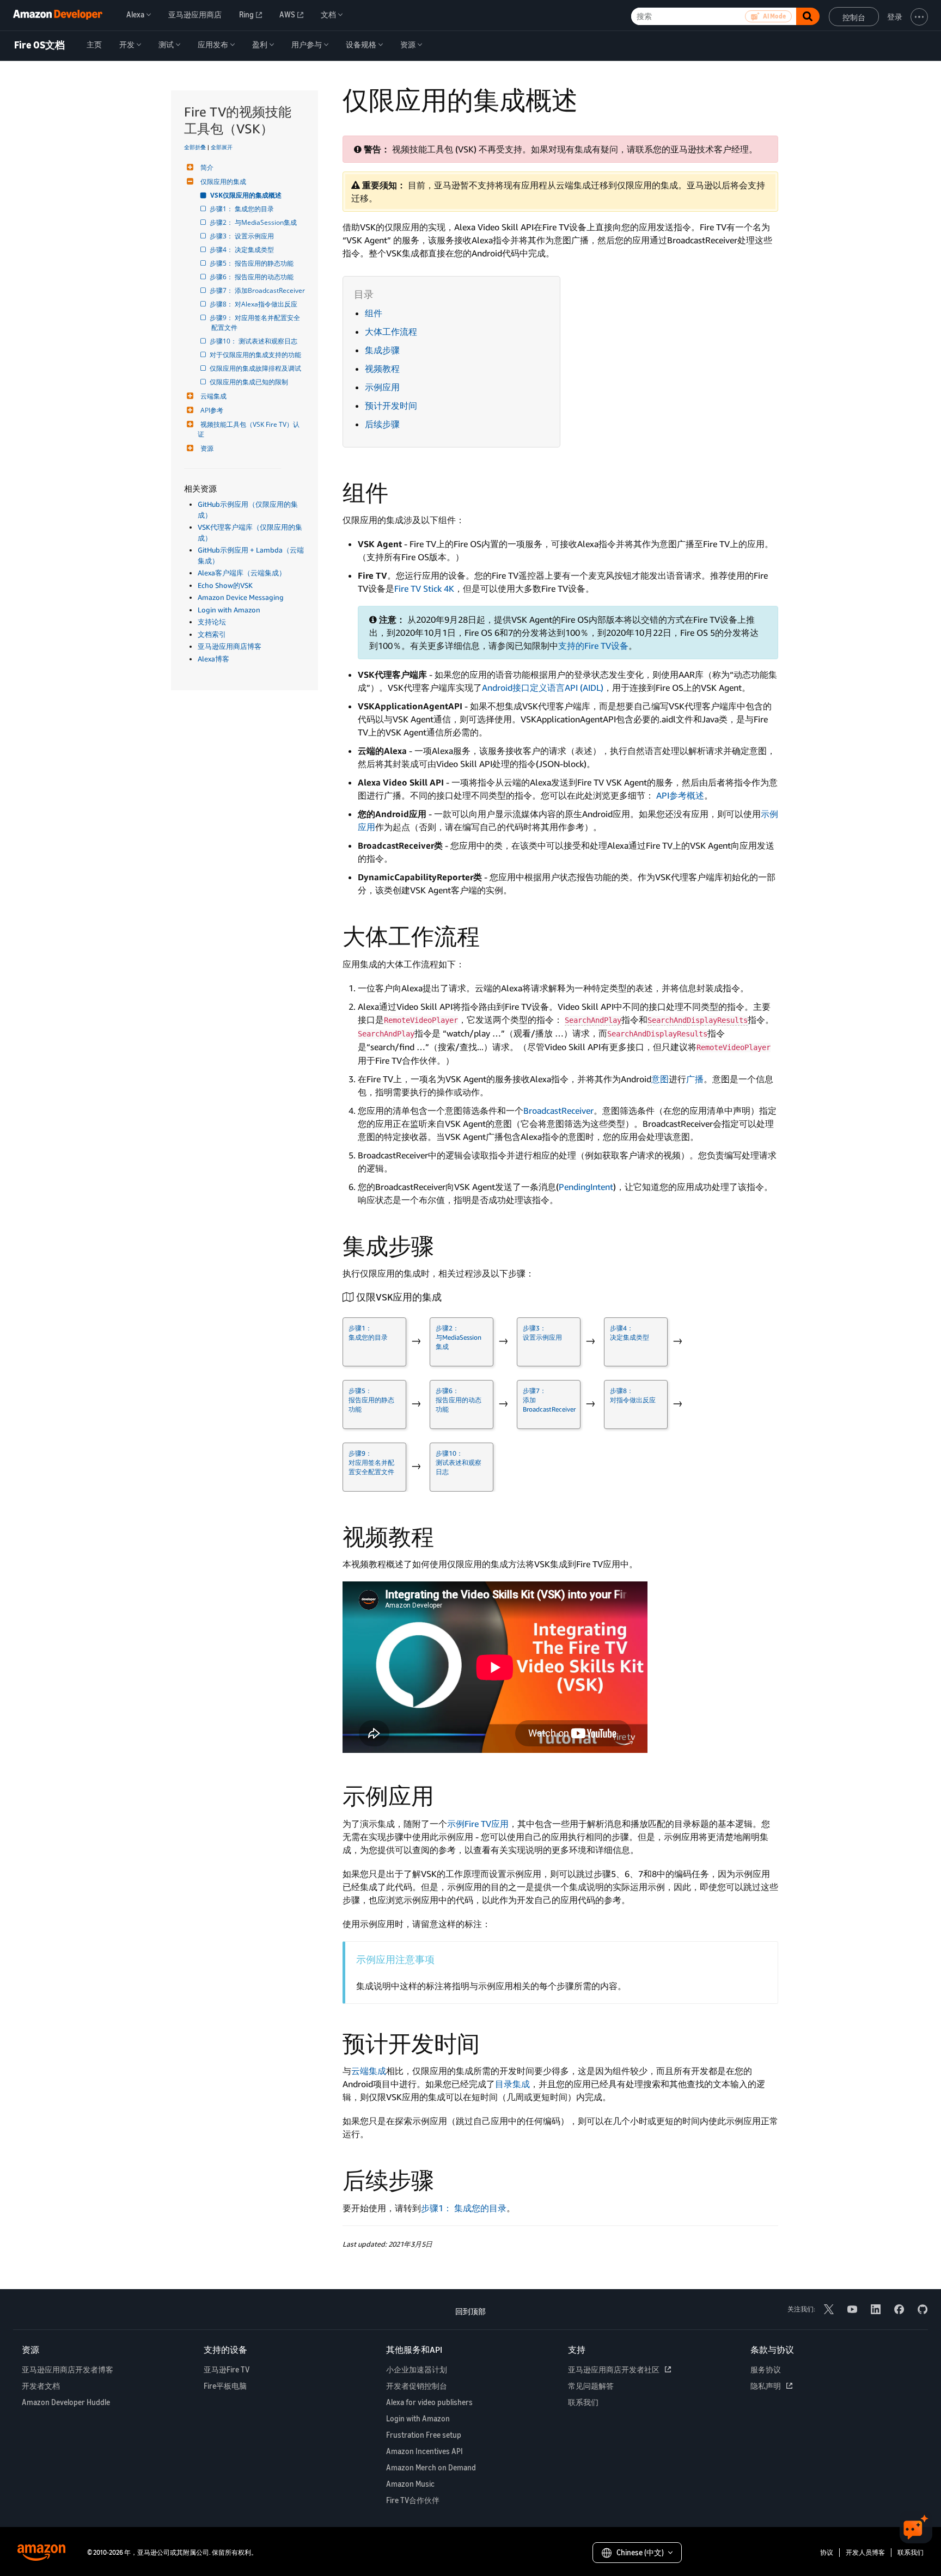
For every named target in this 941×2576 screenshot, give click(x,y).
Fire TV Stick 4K (424, 588)
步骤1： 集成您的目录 (243, 209)
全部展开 (222, 147)
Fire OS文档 (39, 45)
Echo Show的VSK (225, 585)
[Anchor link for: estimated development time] (491, 2042)
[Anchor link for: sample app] (445, 1794)
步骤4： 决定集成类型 (243, 250)
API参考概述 (680, 795)
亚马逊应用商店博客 (230, 646)
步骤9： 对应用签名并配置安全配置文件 (256, 323)
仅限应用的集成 (223, 182)
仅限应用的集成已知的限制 (250, 382)
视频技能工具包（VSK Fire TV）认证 (249, 429)
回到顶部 (471, 2311)
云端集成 (213, 396)
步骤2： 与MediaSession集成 (254, 222)
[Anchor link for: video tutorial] (445, 1535)
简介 (207, 167)
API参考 (212, 410)
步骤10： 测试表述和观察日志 (254, 341)
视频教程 (382, 369)
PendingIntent (586, 1187)
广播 (695, 1079)
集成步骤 (382, 350)
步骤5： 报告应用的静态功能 (252, 263)
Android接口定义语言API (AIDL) (543, 688)
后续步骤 (382, 424)
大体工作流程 (391, 332)
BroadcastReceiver (558, 1111)
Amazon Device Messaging (241, 597)
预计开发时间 (391, 406)
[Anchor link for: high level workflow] (491, 935)
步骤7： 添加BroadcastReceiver (258, 290)
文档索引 (212, 634)
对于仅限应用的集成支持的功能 (256, 355)
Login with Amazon (229, 610)
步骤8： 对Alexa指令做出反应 (254, 304)
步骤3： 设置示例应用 (243, 236)
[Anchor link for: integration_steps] (445, 1244)
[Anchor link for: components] (400, 491)
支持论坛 (212, 622)
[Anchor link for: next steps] (445, 2179)
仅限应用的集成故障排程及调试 (256, 368)
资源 (207, 448)
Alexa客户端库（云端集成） (242, 573)
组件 (374, 313)
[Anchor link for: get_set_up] (447, 1296)
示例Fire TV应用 (478, 1824)
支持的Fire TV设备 (593, 646)
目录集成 (512, 2084)
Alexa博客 (213, 659)
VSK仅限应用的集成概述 (246, 195)
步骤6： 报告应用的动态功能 (252, 277)
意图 (660, 1079)
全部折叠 (195, 147)
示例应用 (382, 387)
